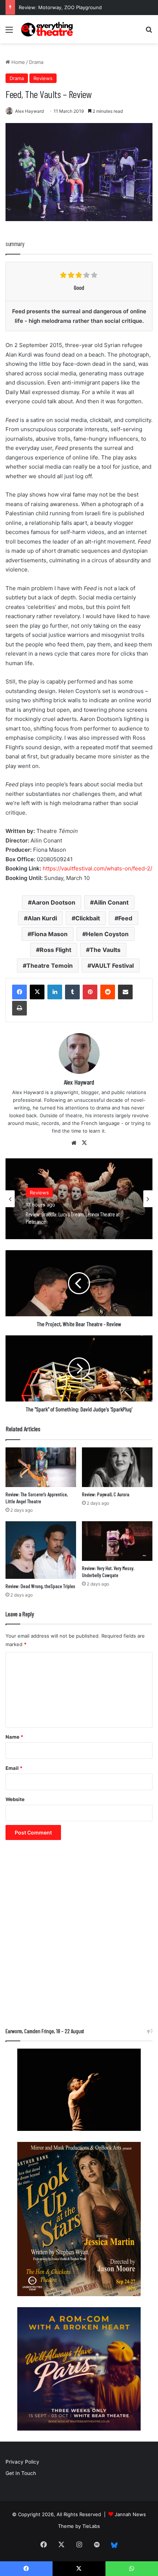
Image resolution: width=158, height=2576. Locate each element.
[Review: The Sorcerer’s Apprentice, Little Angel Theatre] (41, 1467)
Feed (125, 918)
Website (15, 1799)
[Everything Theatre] (48, 29)
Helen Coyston (107, 934)
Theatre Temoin (50, 966)
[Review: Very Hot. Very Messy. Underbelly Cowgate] (117, 1541)
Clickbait (88, 918)
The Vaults (105, 950)
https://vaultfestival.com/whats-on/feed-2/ (97, 868)
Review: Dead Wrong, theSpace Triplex (40, 1586)
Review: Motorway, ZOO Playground (60, 7)
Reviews (43, 78)
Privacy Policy (22, 2462)
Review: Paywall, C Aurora (106, 1494)
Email (14, 1768)
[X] (37, 992)
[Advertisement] (79, 1937)
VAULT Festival (112, 966)
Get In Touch (21, 2473)
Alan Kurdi (42, 918)
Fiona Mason (49, 934)
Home (17, 62)
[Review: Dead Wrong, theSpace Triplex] (41, 1550)
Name (14, 1737)
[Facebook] (19, 992)
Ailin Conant (111, 902)
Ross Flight (55, 950)
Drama (36, 62)
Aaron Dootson (53, 902)
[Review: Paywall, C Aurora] (117, 1467)
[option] (79, 1199)
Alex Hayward (29, 111)
